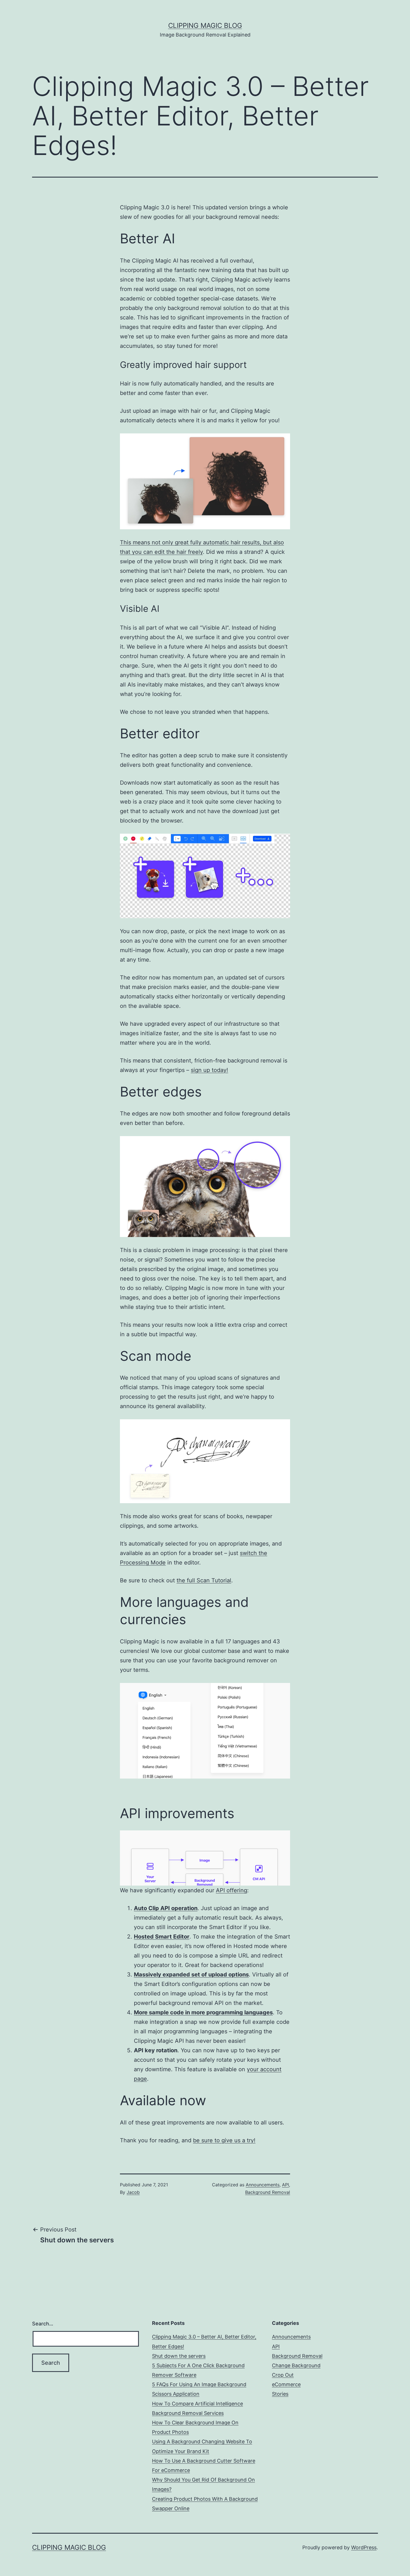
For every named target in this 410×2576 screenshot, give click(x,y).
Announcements (263, 2185)
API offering (231, 1890)
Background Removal (268, 2192)
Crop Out (283, 2375)
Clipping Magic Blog (205, 26)
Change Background (296, 2365)
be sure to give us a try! (224, 2140)
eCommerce (286, 2384)
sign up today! (209, 1070)
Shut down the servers (179, 2356)
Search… (43, 2324)
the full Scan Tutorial (204, 1580)
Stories (280, 2394)
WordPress (364, 2547)
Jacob (133, 2192)
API (285, 2185)
